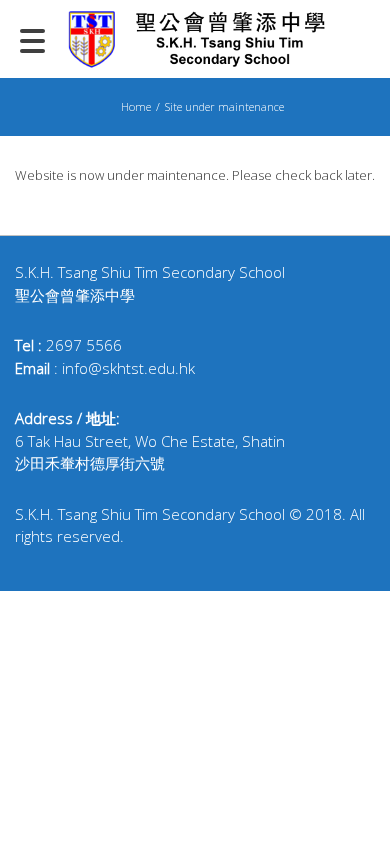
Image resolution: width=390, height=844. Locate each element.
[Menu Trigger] (33, 40)
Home (136, 106)
